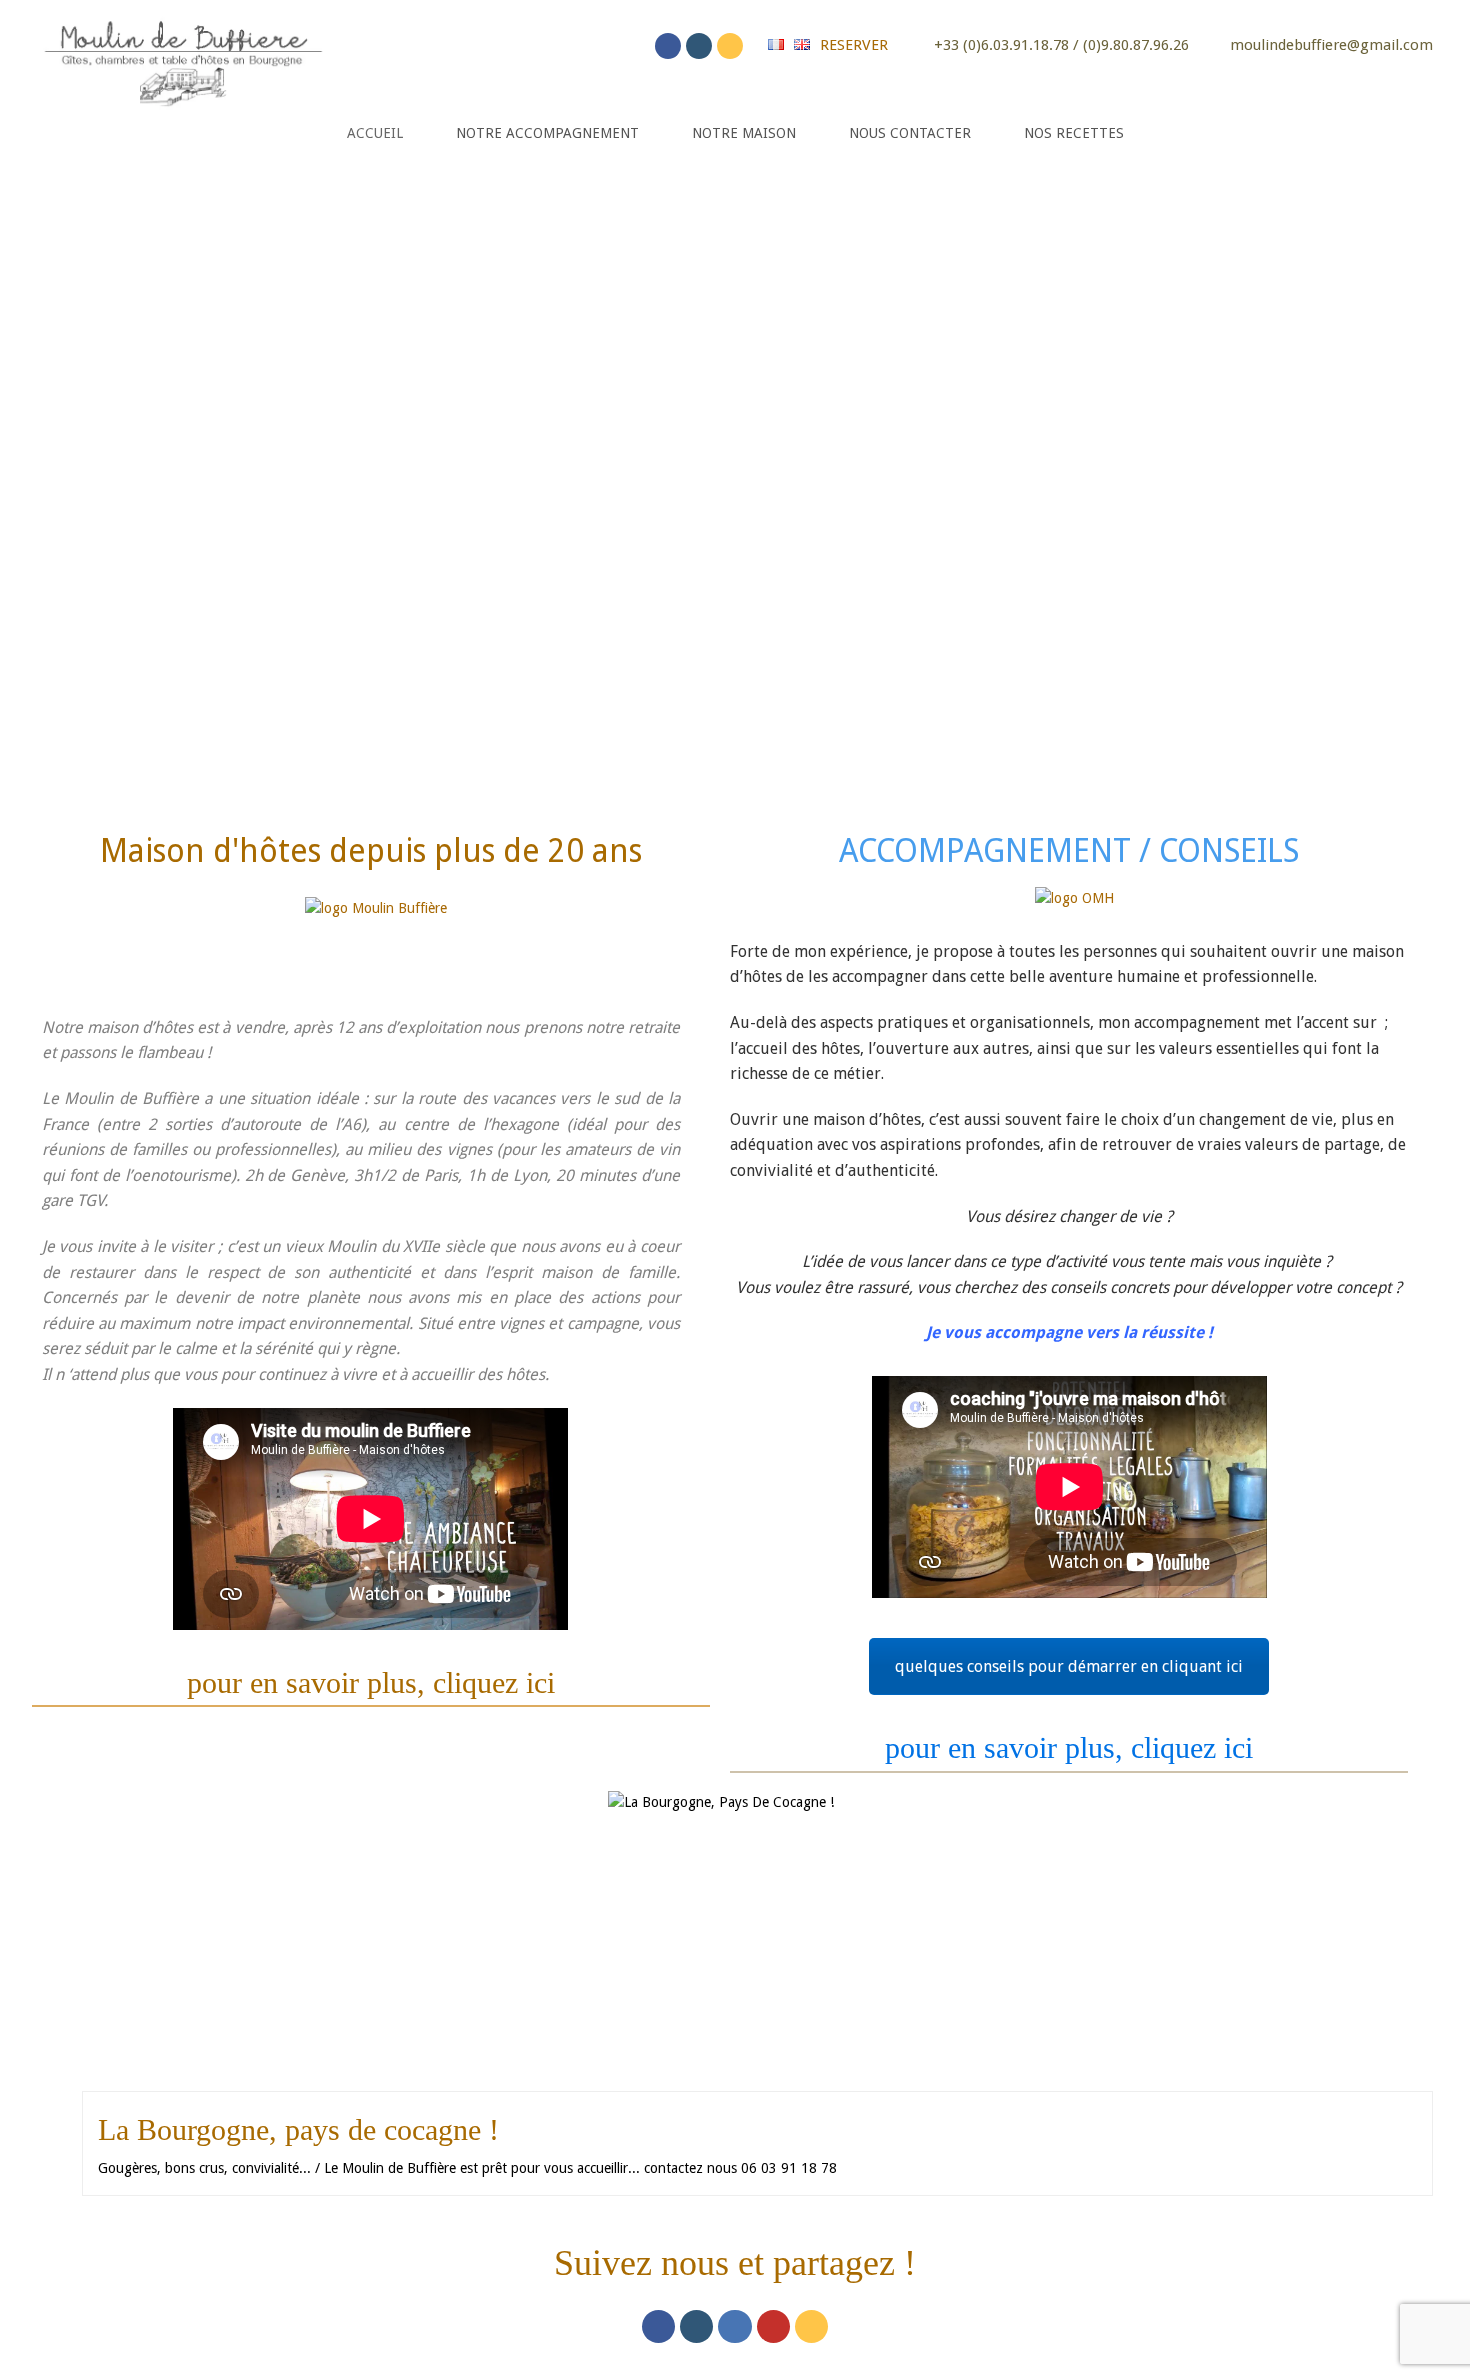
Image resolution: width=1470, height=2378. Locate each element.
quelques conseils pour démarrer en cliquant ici (1069, 1666)
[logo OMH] (1074, 909)
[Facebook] (668, 46)
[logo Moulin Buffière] (376, 937)
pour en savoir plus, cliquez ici (371, 1682)
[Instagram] (699, 46)
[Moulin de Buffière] (182, 59)
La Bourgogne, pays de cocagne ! (298, 2129)
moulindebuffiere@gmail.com (1331, 45)
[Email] (730, 46)
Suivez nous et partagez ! (735, 2263)
